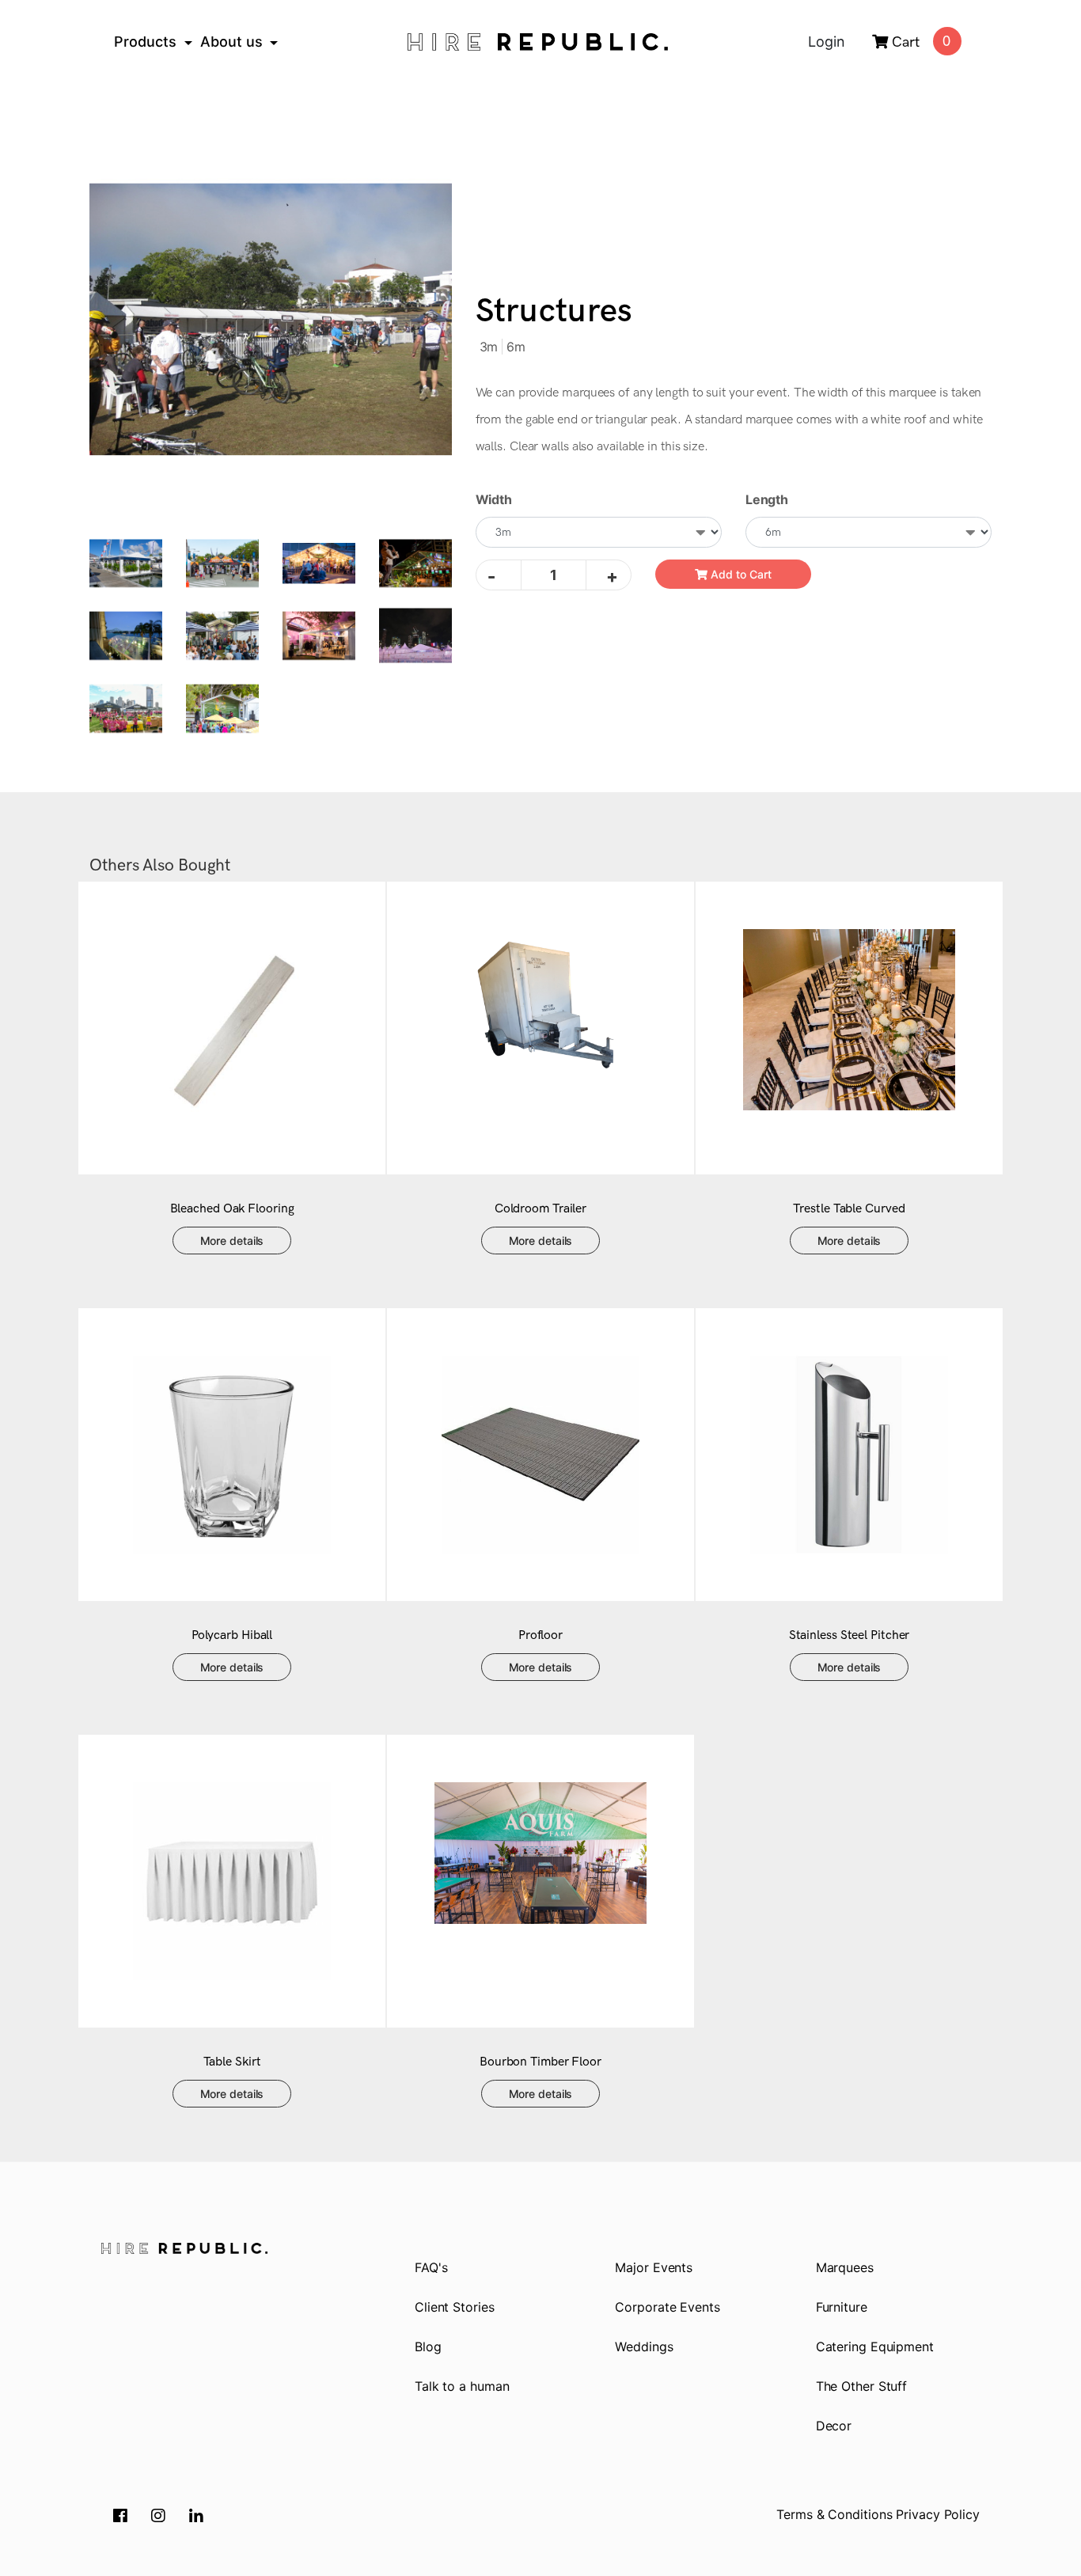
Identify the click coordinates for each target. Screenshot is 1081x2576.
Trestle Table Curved (849, 1209)
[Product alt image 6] (319, 635)
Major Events (654, 2267)
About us (231, 42)
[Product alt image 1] (222, 562)
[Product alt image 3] (415, 562)
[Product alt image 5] (222, 635)
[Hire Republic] (537, 42)
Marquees (845, 2267)
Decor (834, 2426)
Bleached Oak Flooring (232, 1209)
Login (827, 42)
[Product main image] (271, 319)
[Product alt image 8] (126, 708)
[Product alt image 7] (415, 635)
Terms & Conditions (834, 2514)
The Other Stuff (862, 2386)
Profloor (540, 1635)
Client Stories (455, 2307)
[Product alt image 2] (319, 562)
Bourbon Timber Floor (540, 2062)
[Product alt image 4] (126, 635)
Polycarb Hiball (232, 1635)
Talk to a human (462, 2386)
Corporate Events (667, 2307)
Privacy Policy (938, 2514)
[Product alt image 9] (222, 708)
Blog (428, 2346)
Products (145, 42)
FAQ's (431, 2267)
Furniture (842, 2307)
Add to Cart (740, 574)
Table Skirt (232, 2062)
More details (232, 1241)
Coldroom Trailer (540, 1209)
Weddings (644, 2346)
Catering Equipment (875, 2346)
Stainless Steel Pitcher (850, 1635)
